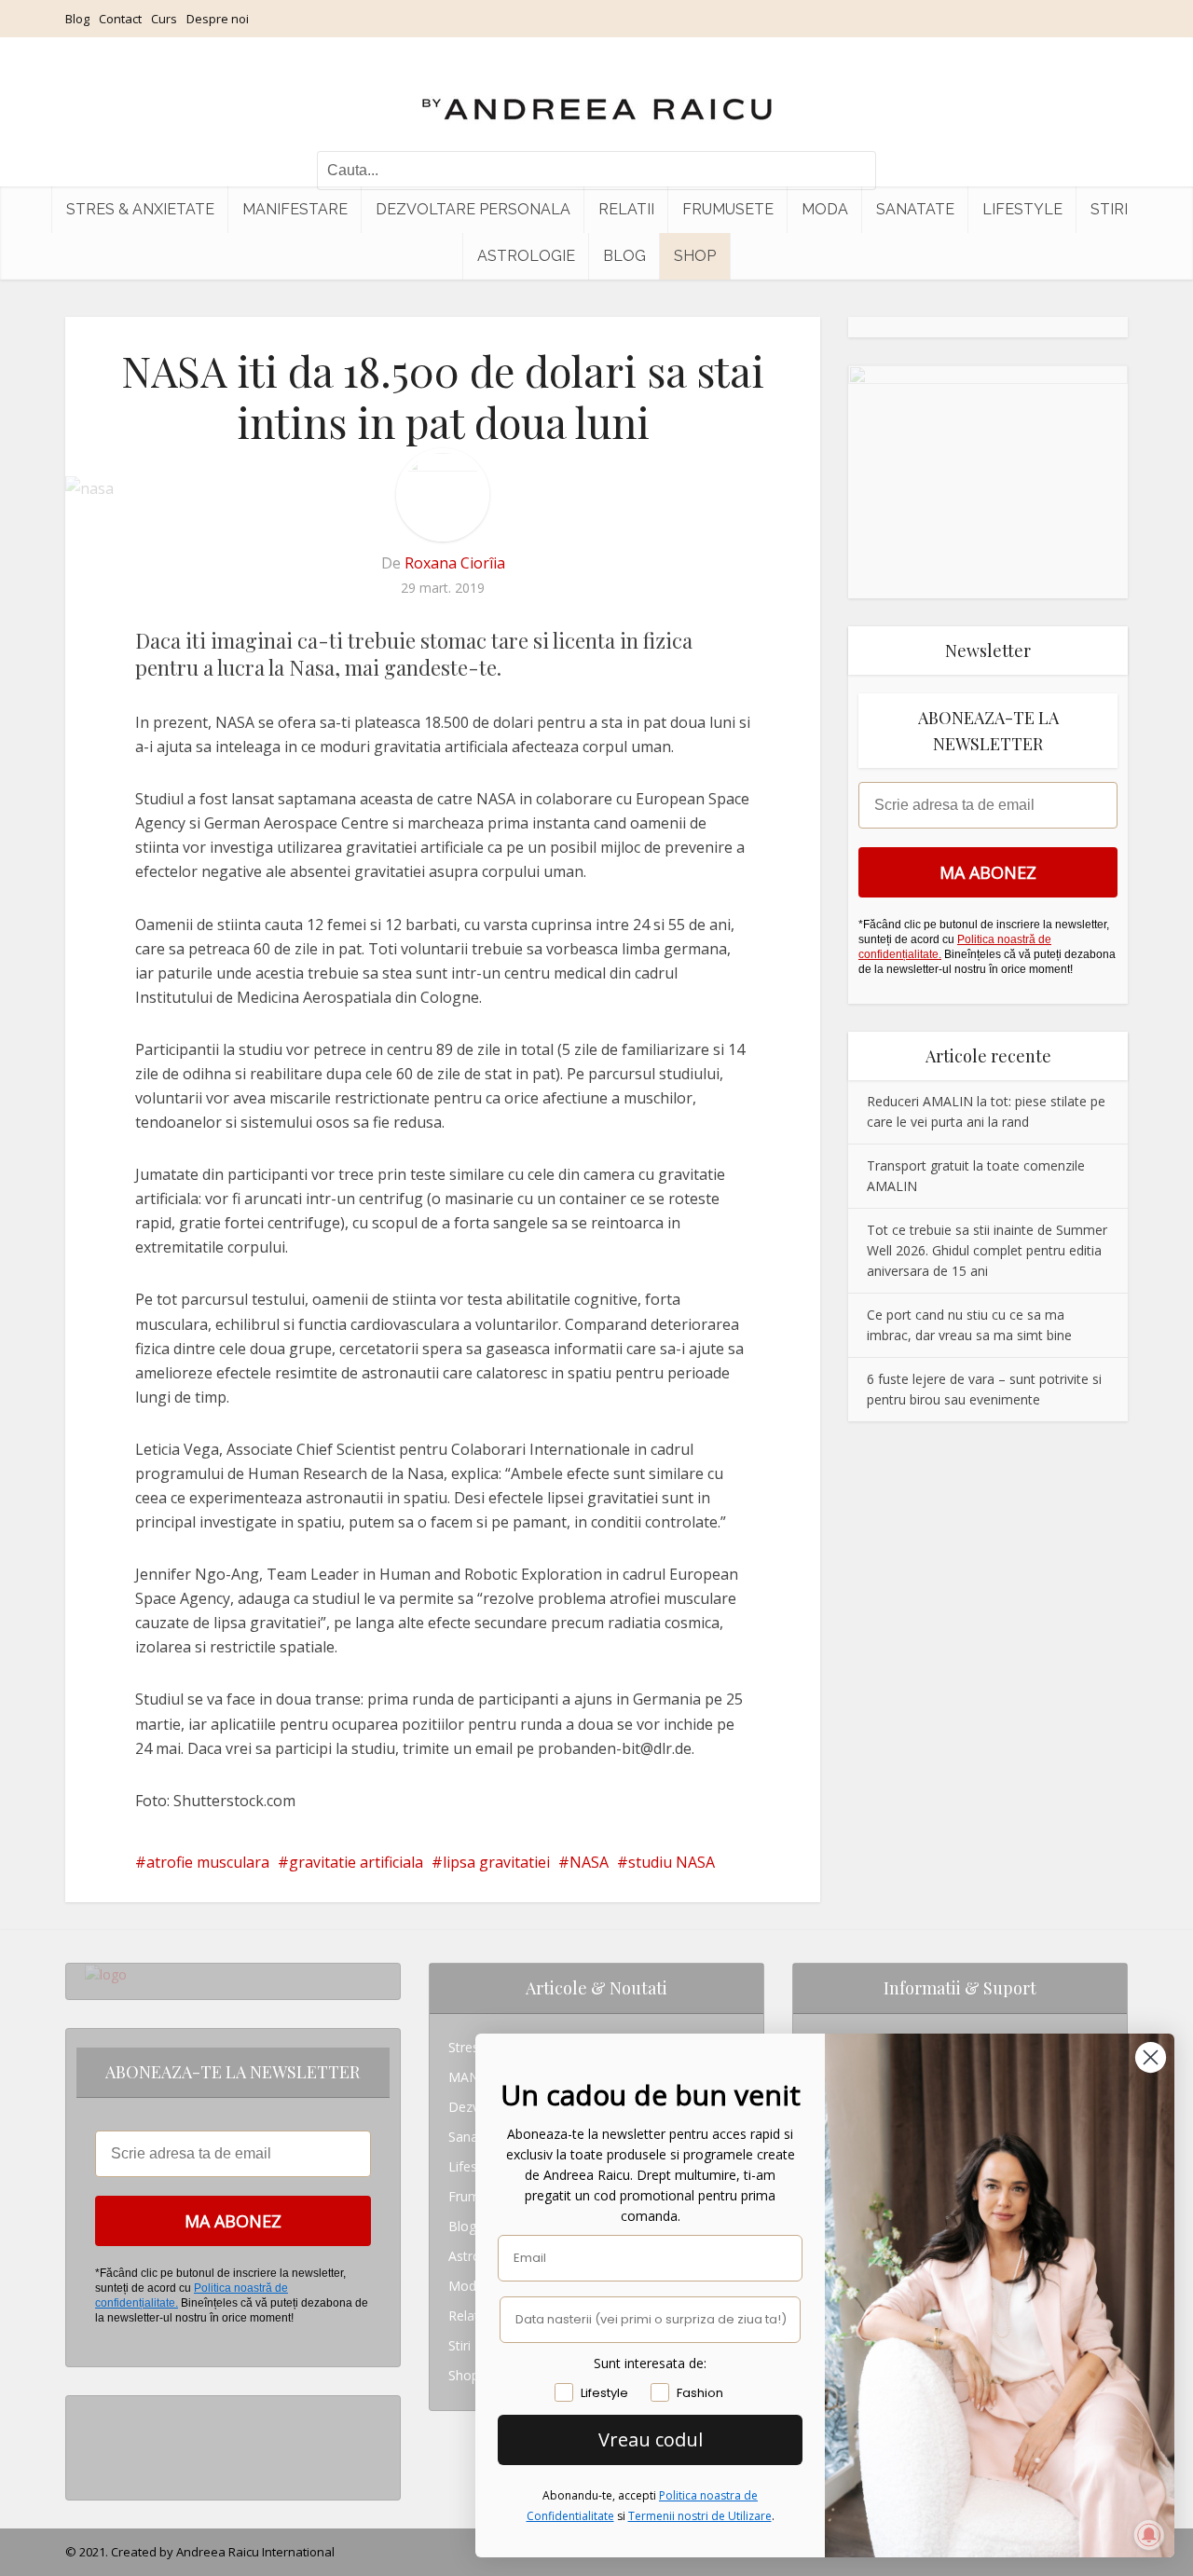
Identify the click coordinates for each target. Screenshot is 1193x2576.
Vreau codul (651, 2439)
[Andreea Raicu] (597, 93)
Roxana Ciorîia (455, 563)
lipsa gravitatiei (496, 1862)
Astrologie (526, 256)
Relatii (626, 209)
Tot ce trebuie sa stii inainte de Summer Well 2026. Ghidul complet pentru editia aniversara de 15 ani (987, 1250)
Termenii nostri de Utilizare (700, 2516)
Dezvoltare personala (473, 209)
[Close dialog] (1151, 2057)
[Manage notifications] (1149, 2535)
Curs (164, 19)
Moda (825, 209)
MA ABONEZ (988, 872)
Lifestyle (1022, 209)
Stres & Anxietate (140, 209)
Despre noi (218, 19)
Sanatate (915, 209)
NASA (589, 1862)
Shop (695, 256)
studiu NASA (672, 1862)
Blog (77, 19)
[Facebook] (90, 2440)
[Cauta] (853, 171)
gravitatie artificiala (356, 1862)
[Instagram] (90, 2411)
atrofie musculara (208, 1862)
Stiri (1109, 209)
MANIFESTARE (295, 209)
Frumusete (728, 209)
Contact (120, 19)
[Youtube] (90, 2470)
